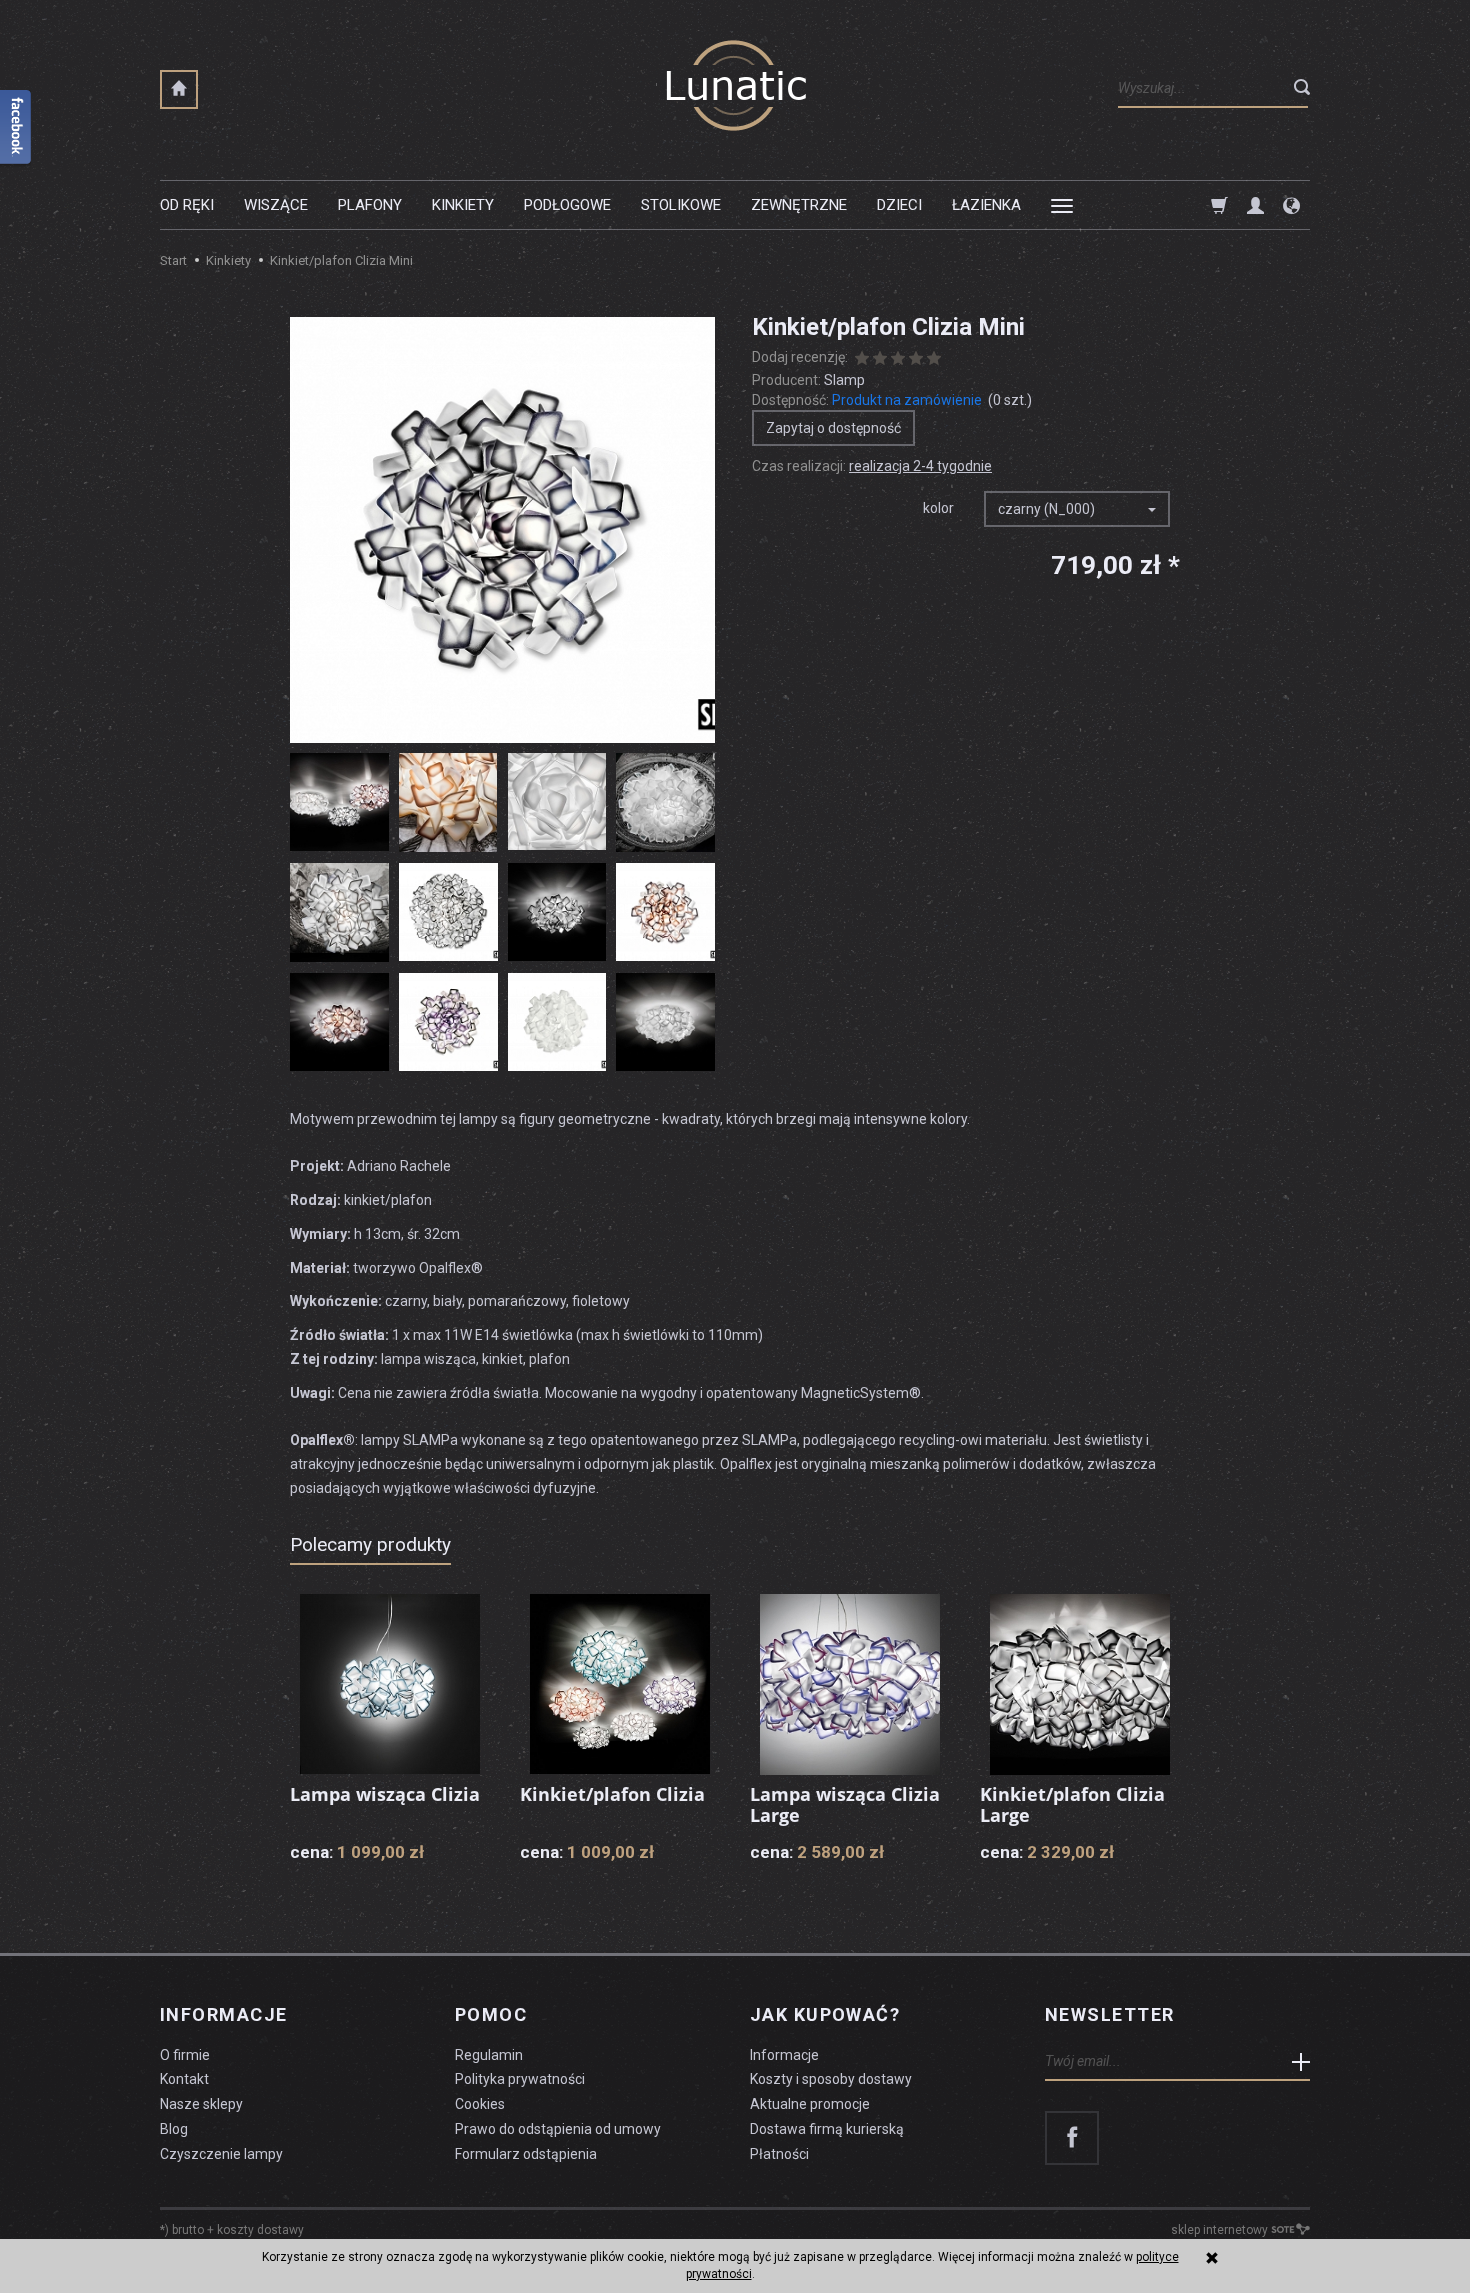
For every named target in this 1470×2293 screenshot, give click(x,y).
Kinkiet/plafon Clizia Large (1072, 1805)
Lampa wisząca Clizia (385, 1794)
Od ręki (187, 205)
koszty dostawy (260, 2230)
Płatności (779, 2154)
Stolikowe (681, 205)
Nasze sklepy (201, 2104)
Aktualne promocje (810, 2104)
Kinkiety (463, 205)
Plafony (370, 205)
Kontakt (184, 2079)
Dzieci (899, 205)
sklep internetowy (1219, 2230)
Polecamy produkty (370, 1544)
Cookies (480, 2104)
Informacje (223, 2015)
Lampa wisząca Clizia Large (845, 1805)
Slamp (844, 380)
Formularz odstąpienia (526, 2154)
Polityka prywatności (520, 2079)
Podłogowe (567, 205)
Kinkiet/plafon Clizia (612, 1794)
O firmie (185, 2055)
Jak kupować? (825, 2015)
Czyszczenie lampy (221, 2154)
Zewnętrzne (799, 205)
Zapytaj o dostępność (833, 428)
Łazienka (986, 205)
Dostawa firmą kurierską (827, 2129)
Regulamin (489, 2055)
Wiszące (276, 205)
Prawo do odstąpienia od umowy (558, 2129)
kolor (938, 508)
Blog (174, 2129)
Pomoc (491, 2015)
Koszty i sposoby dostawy (831, 2079)
